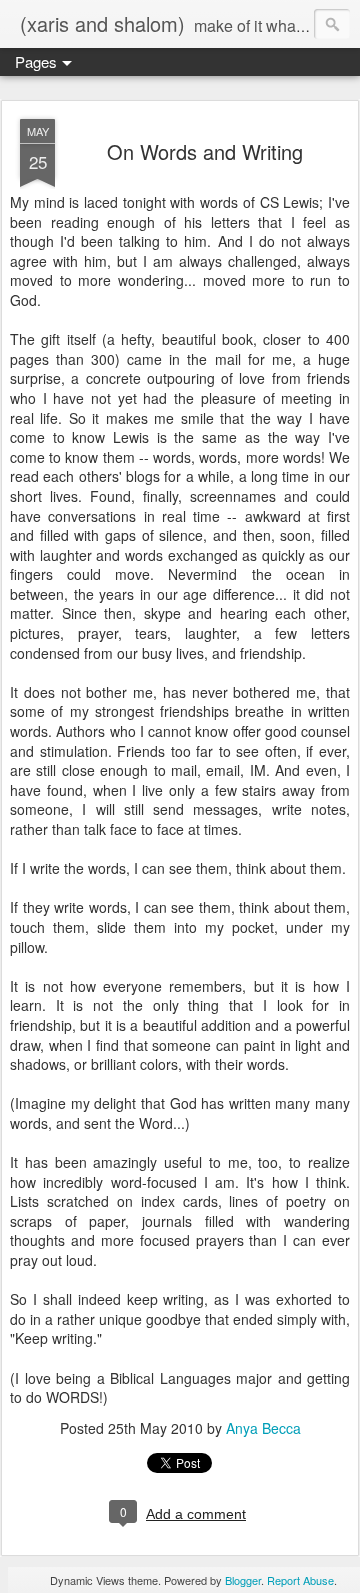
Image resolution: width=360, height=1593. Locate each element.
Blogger (243, 1580)
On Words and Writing (205, 151)
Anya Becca (263, 1428)
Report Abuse (300, 1580)
